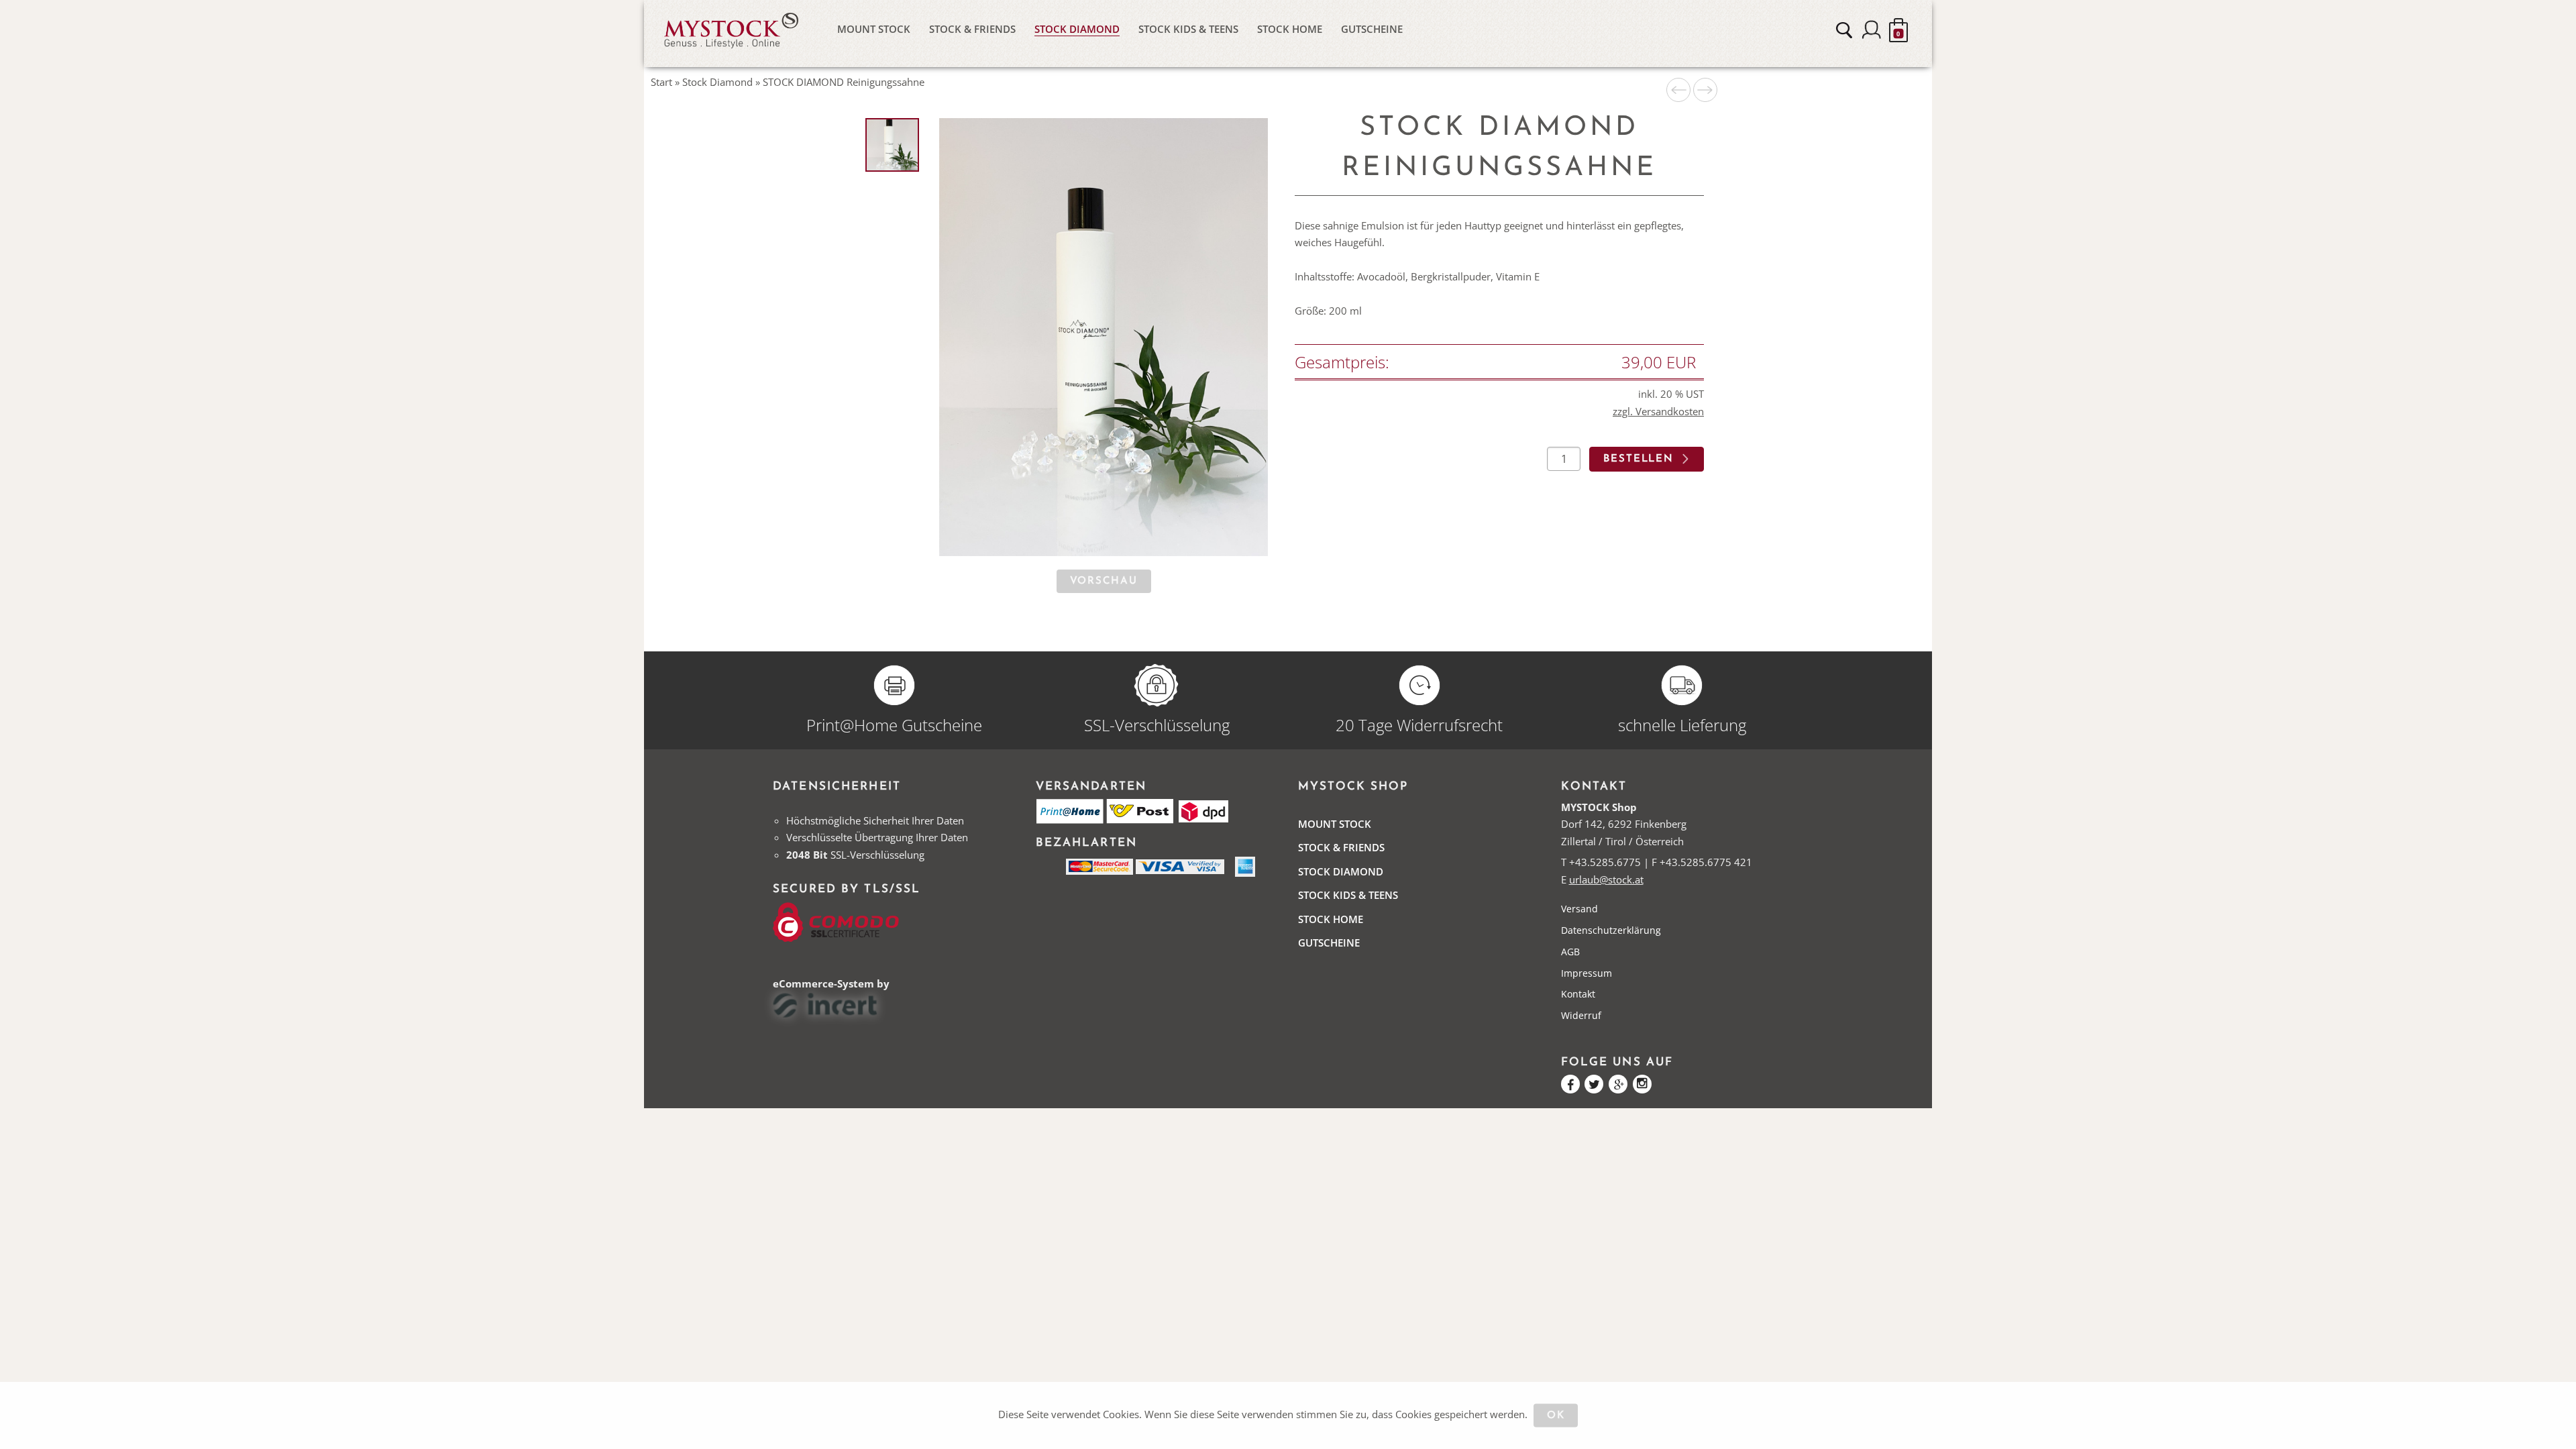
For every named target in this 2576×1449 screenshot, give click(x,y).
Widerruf (1581, 1015)
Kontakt (1578, 994)
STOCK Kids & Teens (1188, 29)
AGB (1570, 952)
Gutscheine (1372, 29)
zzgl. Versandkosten (1658, 411)
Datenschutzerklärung (1611, 930)
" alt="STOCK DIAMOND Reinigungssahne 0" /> (893, 146)
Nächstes (1705, 90)
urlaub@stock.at (1606, 879)
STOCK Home (1290, 29)
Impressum (1587, 973)
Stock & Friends (972, 29)
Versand (1579, 909)
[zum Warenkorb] (1898, 30)
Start (661, 82)
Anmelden (1872, 30)
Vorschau (1104, 581)
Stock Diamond (1077, 29)
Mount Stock (874, 29)
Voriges (1678, 90)
